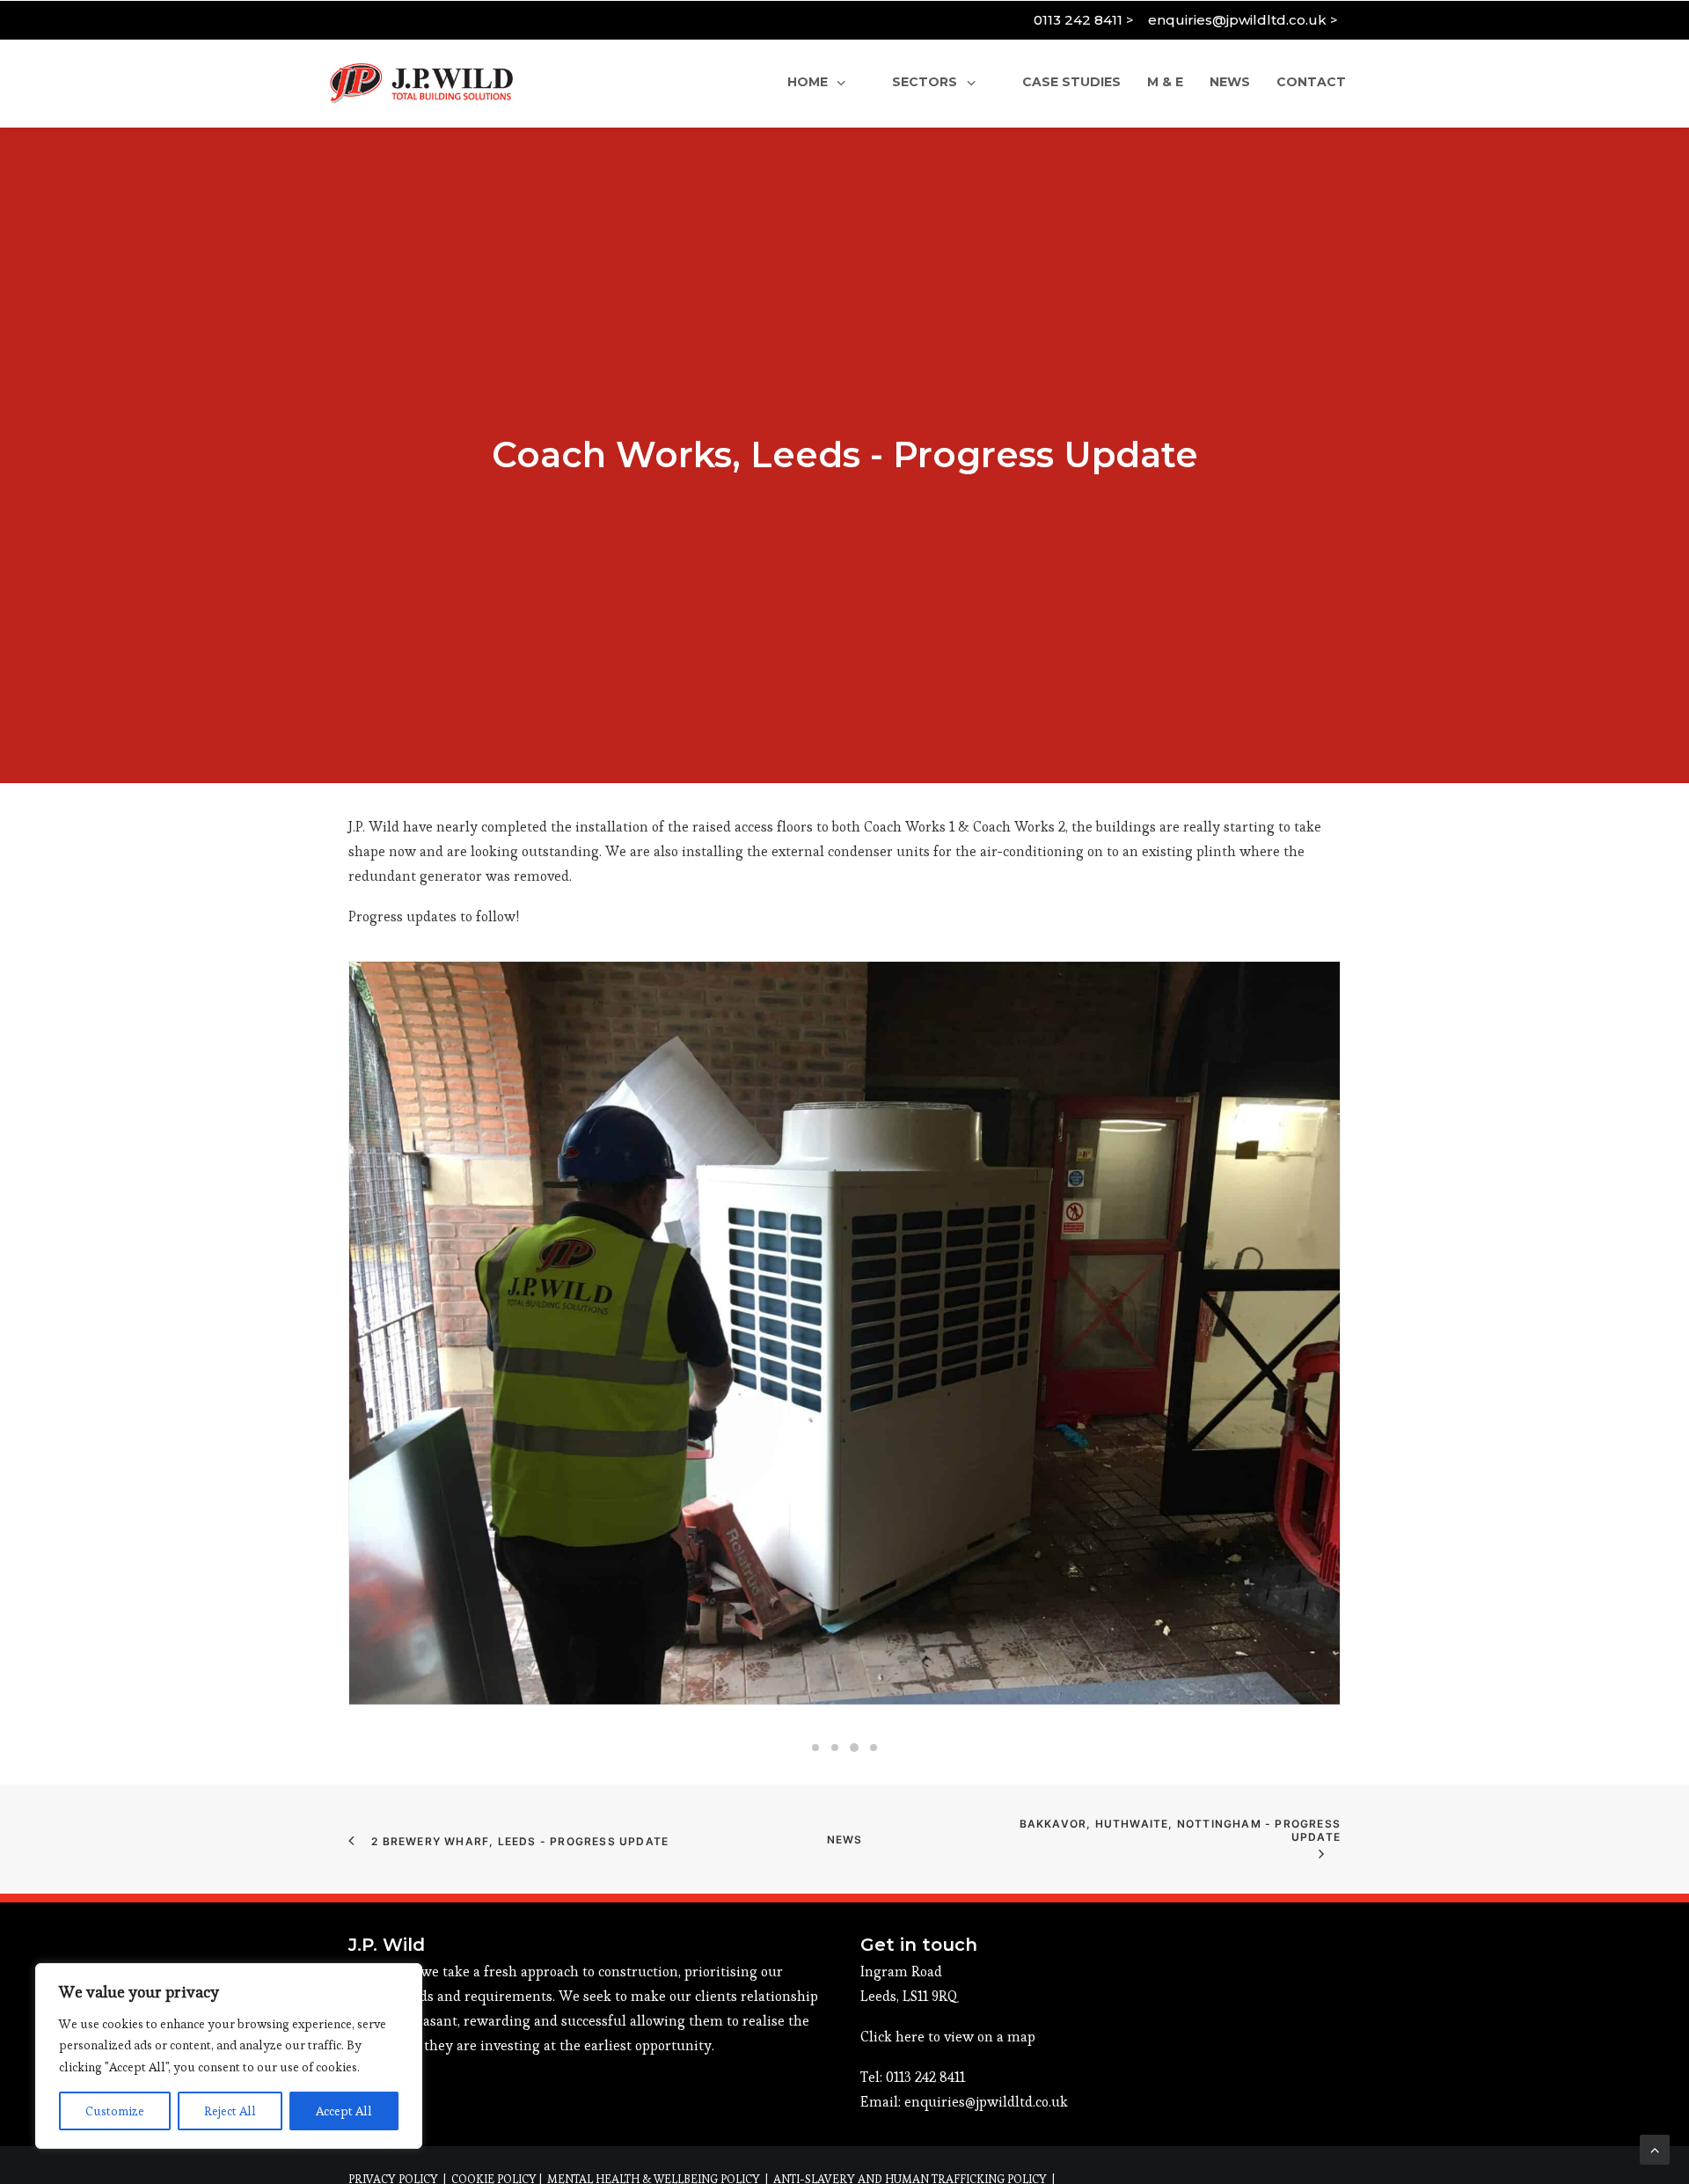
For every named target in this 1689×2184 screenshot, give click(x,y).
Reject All (230, 2111)
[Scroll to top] (1655, 2146)
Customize (115, 2111)
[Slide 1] (815, 1748)
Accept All (344, 2111)
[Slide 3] (854, 1748)
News (845, 1840)
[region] (229, 2056)
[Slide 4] (874, 1748)
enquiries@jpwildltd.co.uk (986, 2102)
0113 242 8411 (925, 2077)
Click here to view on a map (948, 2037)
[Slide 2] (835, 1748)
